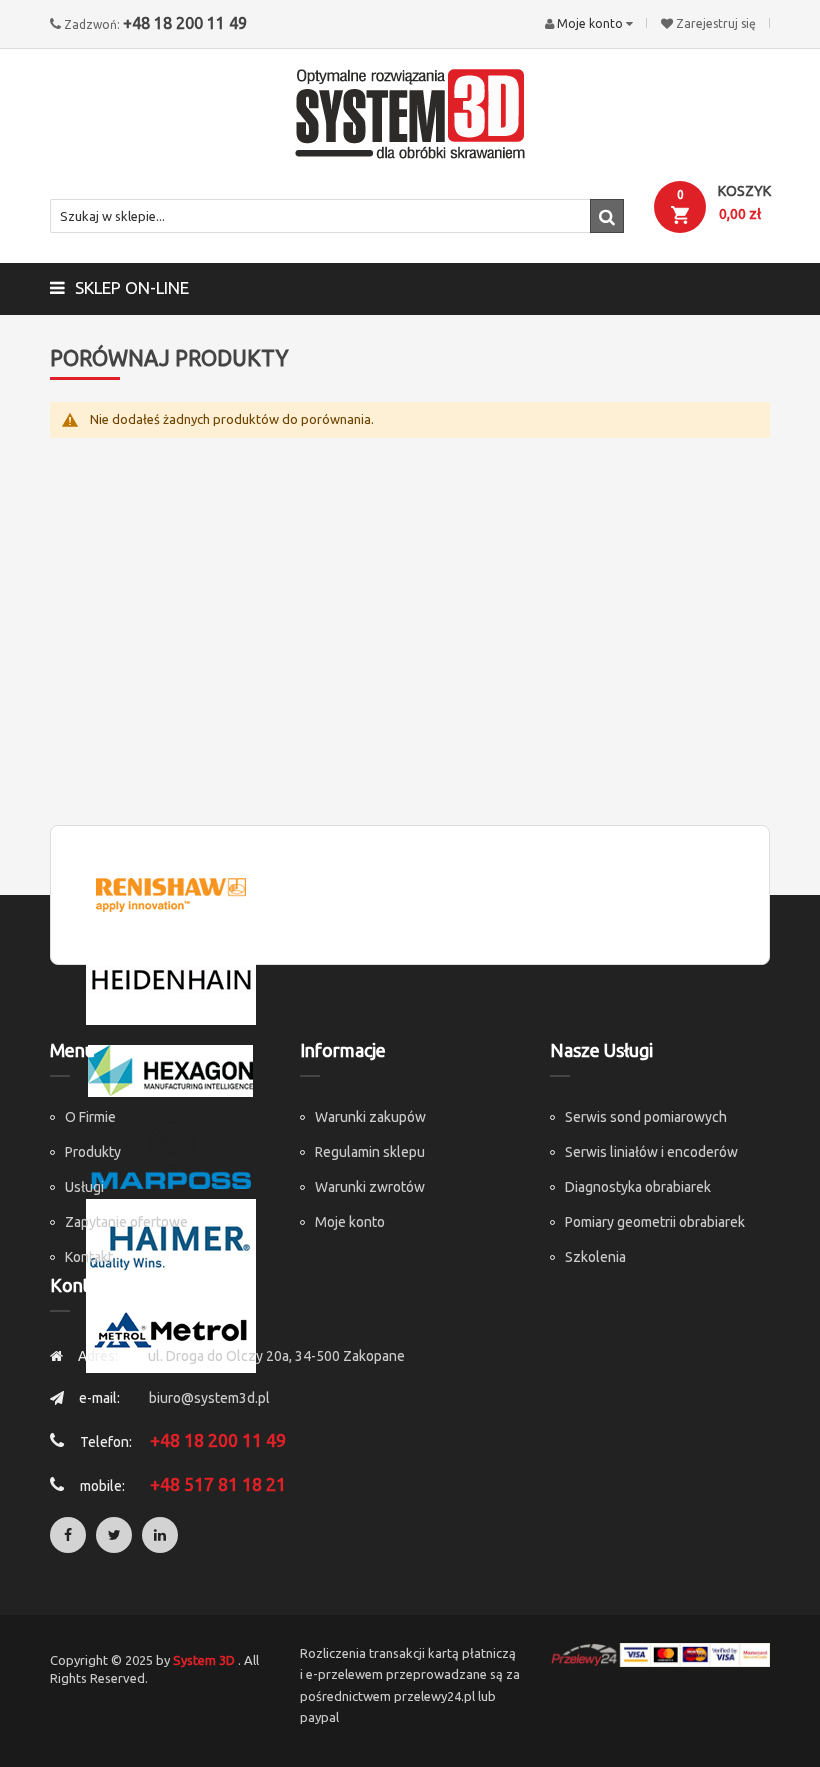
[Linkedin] (160, 1535)
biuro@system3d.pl (209, 1398)
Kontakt (89, 1257)
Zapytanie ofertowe (126, 1222)
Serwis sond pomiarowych (646, 1117)
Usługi (84, 1187)
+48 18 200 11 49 (185, 23)
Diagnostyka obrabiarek (638, 1187)
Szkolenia (595, 1257)
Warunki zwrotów (370, 1187)
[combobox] (337, 216)
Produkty (93, 1152)
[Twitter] (114, 1535)
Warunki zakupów (370, 1117)
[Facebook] (68, 1535)
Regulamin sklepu (370, 1152)
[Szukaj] (607, 216)
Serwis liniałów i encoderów (651, 1152)
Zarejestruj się (716, 23)
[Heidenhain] (171, 980)
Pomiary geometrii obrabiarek (655, 1222)
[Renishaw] (171, 893)
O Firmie (90, 1117)
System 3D (204, 1660)
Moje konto (350, 1222)
